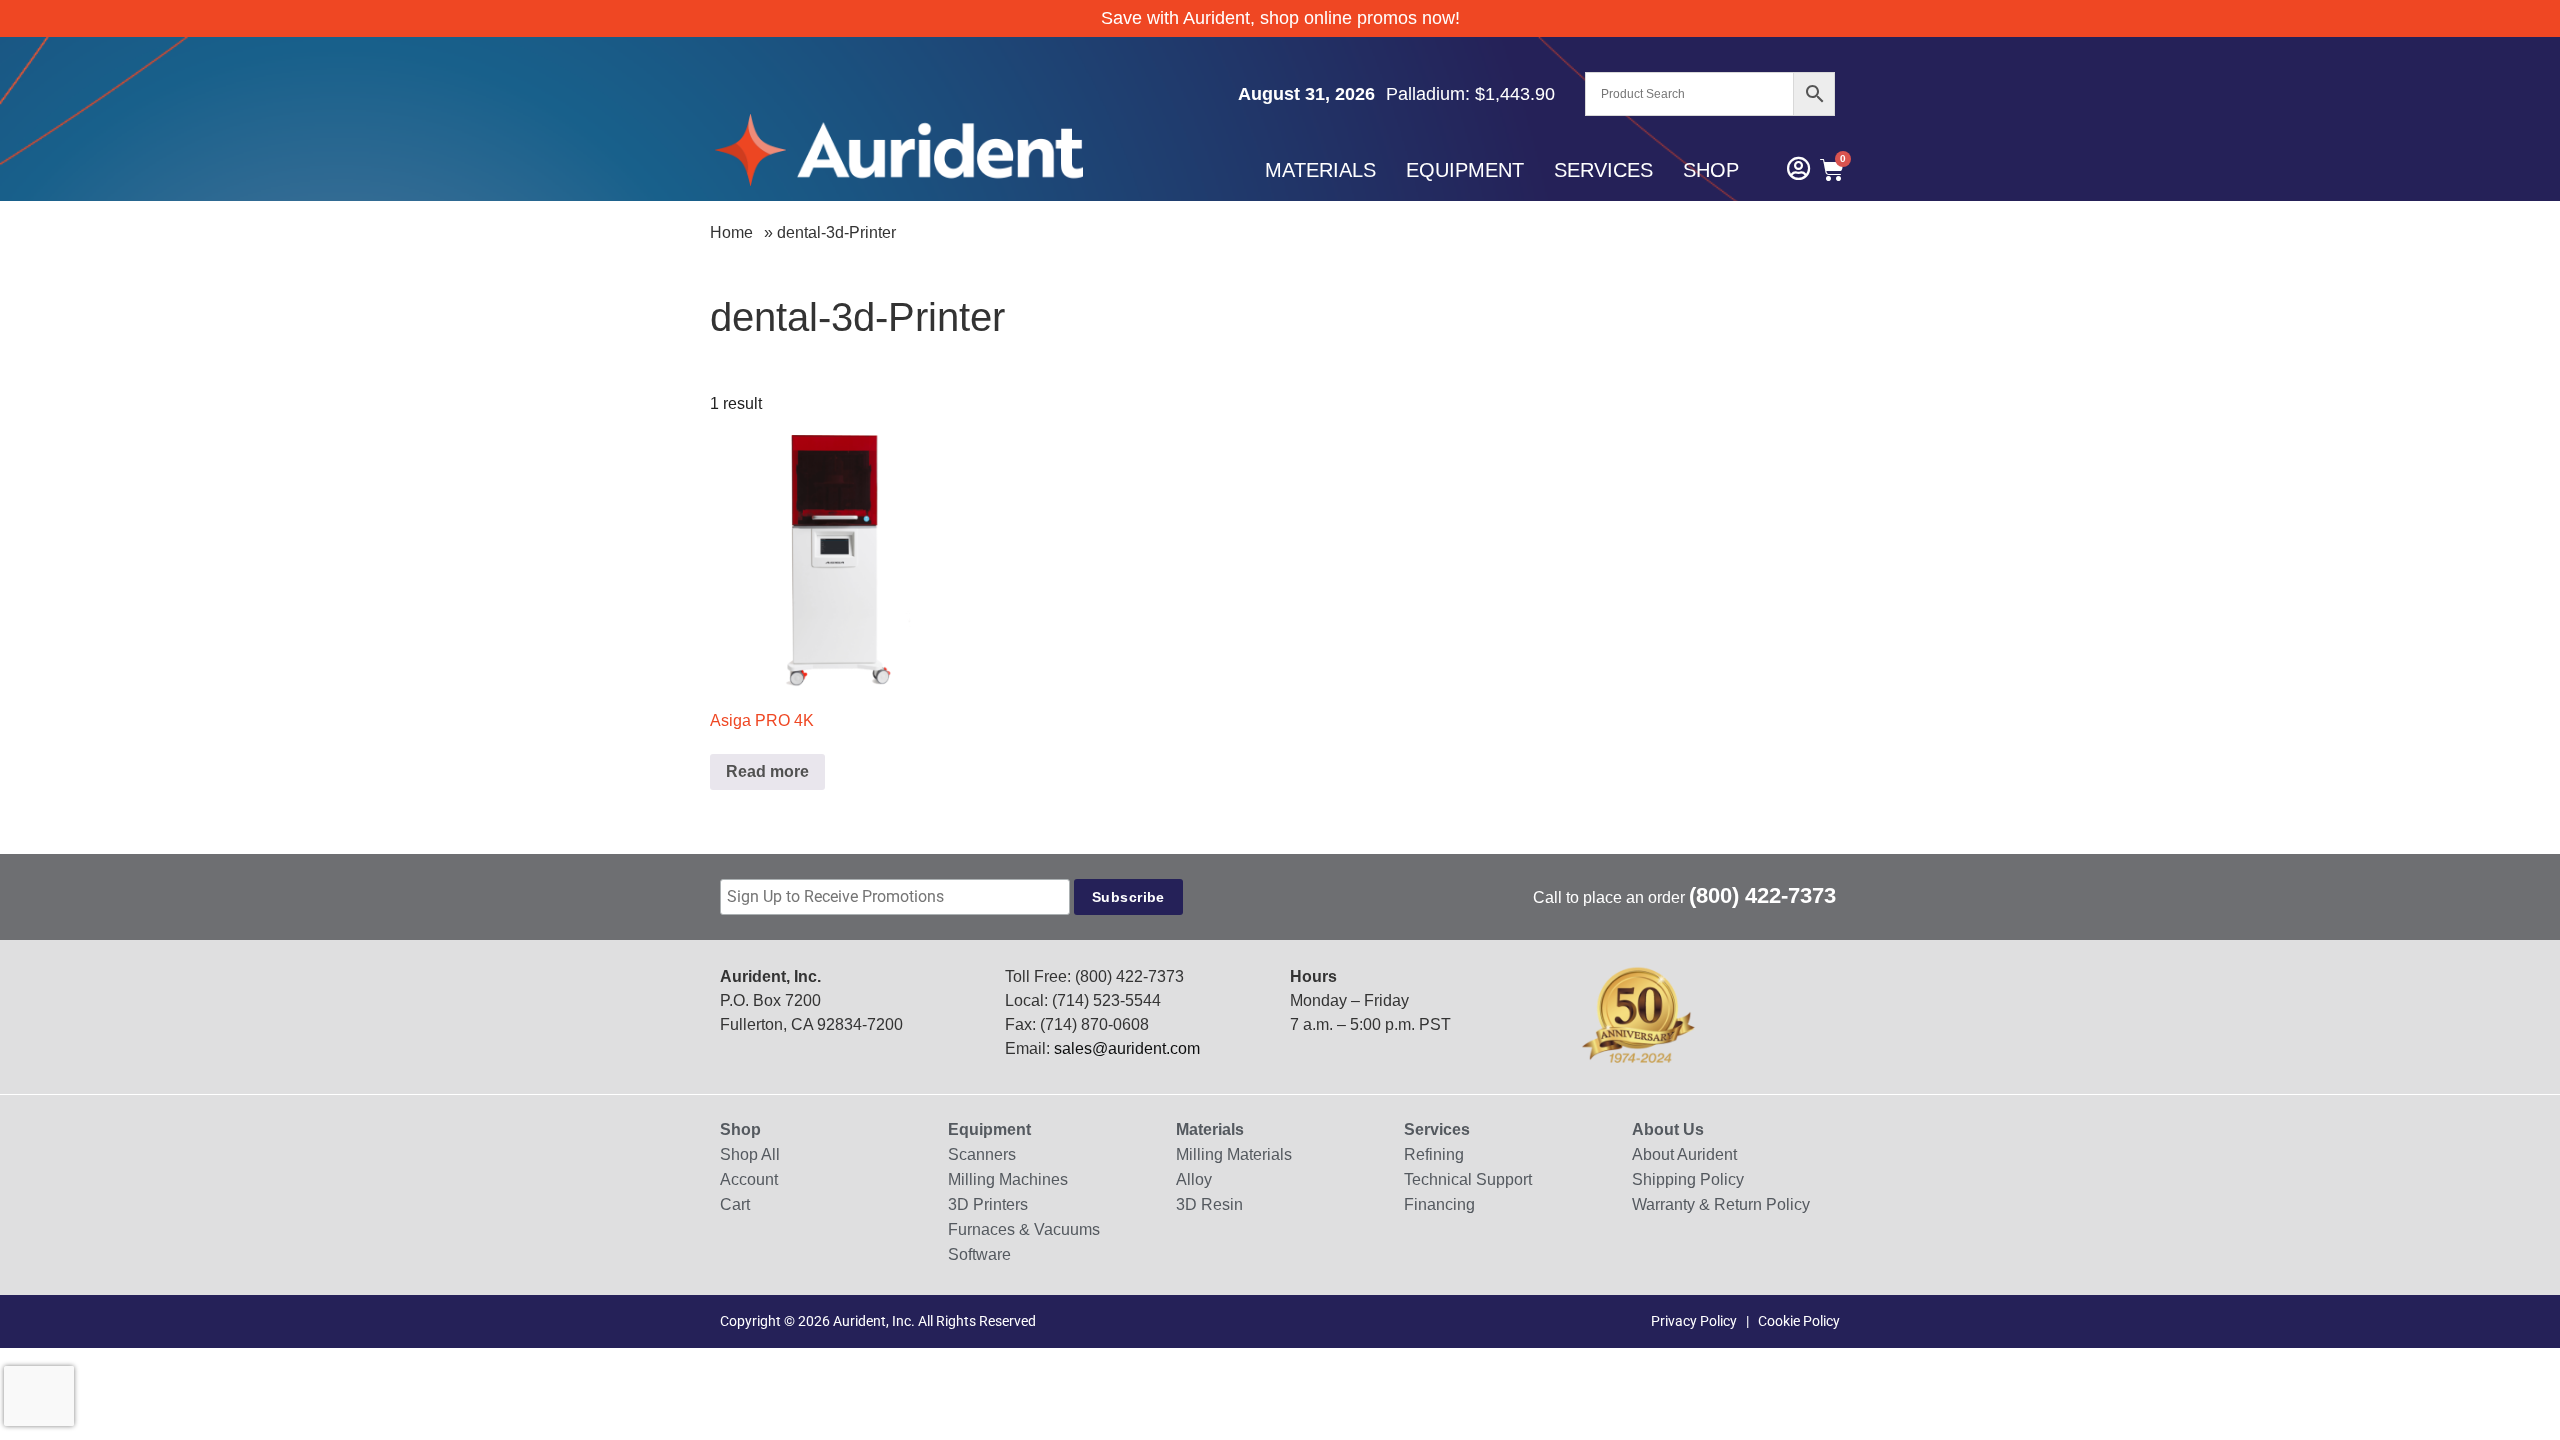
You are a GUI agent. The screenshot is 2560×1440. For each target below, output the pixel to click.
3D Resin (1209, 1204)
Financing (1439, 1204)
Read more (767, 771)
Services (1603, 170)
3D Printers (988, 1204)
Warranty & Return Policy (1721, 1204)
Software (979, 1254)
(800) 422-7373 (1762, 895)
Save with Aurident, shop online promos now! (1280, 18)
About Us (1668, 1129)
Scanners (982, 1154)
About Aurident (1684, 1154)
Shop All (750, 1154)
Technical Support (1468, 1179)
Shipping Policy (1688, 1179)
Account (749, 1179)
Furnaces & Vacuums (1024, 1229)
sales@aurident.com (1127, 1048)
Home (731, 232)
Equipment (1465, 170)
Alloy (1194, 1179)
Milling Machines (1008, 1179)
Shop (1711, 170)
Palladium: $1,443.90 (1470, 94)
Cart (735, 1204)
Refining (1434, 1154)
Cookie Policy (1799, 1321)
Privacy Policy (1694, 1321)
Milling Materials (1234, 1154)
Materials (1320, 170)
